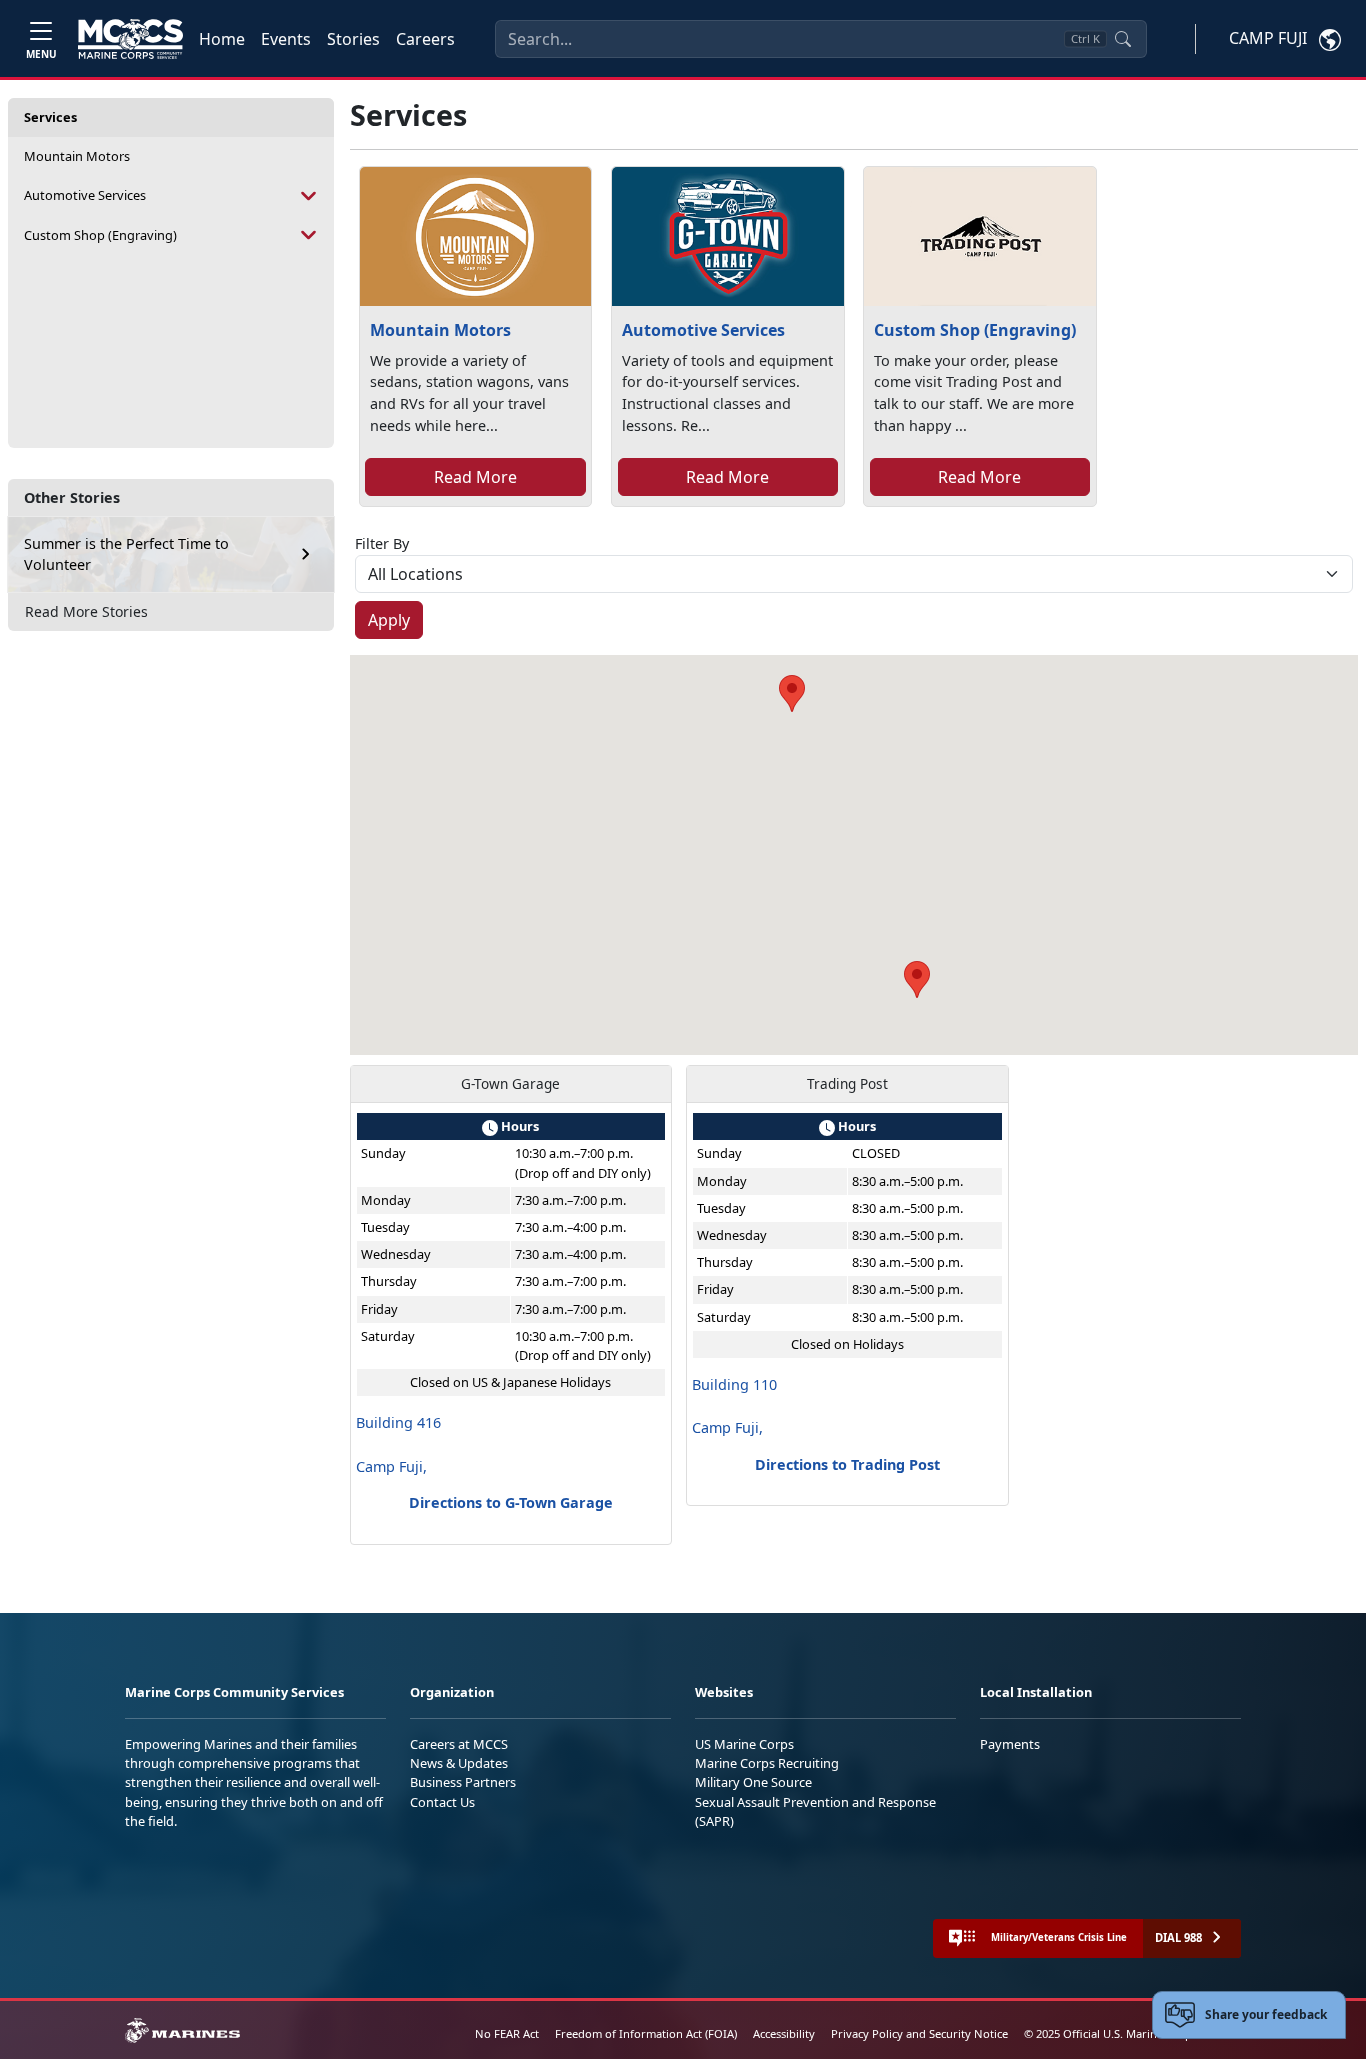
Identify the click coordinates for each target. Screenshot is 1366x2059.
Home (222, 39)
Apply (389, 620)
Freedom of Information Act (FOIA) (646, 2033)
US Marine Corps (744, 1744)
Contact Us (442, 1802)
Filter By (382, 543)
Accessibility (784, 2033)
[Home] (130, 39)
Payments (1010, 1744)
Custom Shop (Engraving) (100, 235)
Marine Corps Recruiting (767, 1763)
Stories (353, 39)
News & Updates (459, 1763)
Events (286, 39)
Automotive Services (85, 195)
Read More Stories (86, 611)
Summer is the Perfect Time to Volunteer (126, 554)
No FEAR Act (507, 2033)
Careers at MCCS (459, 1744)
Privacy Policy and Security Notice (919, 2033)
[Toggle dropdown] (309, 195)
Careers (425, 39)
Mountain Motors (77, 156)
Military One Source (753, 1782)
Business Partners (463, 1782)
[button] (792, 693)
